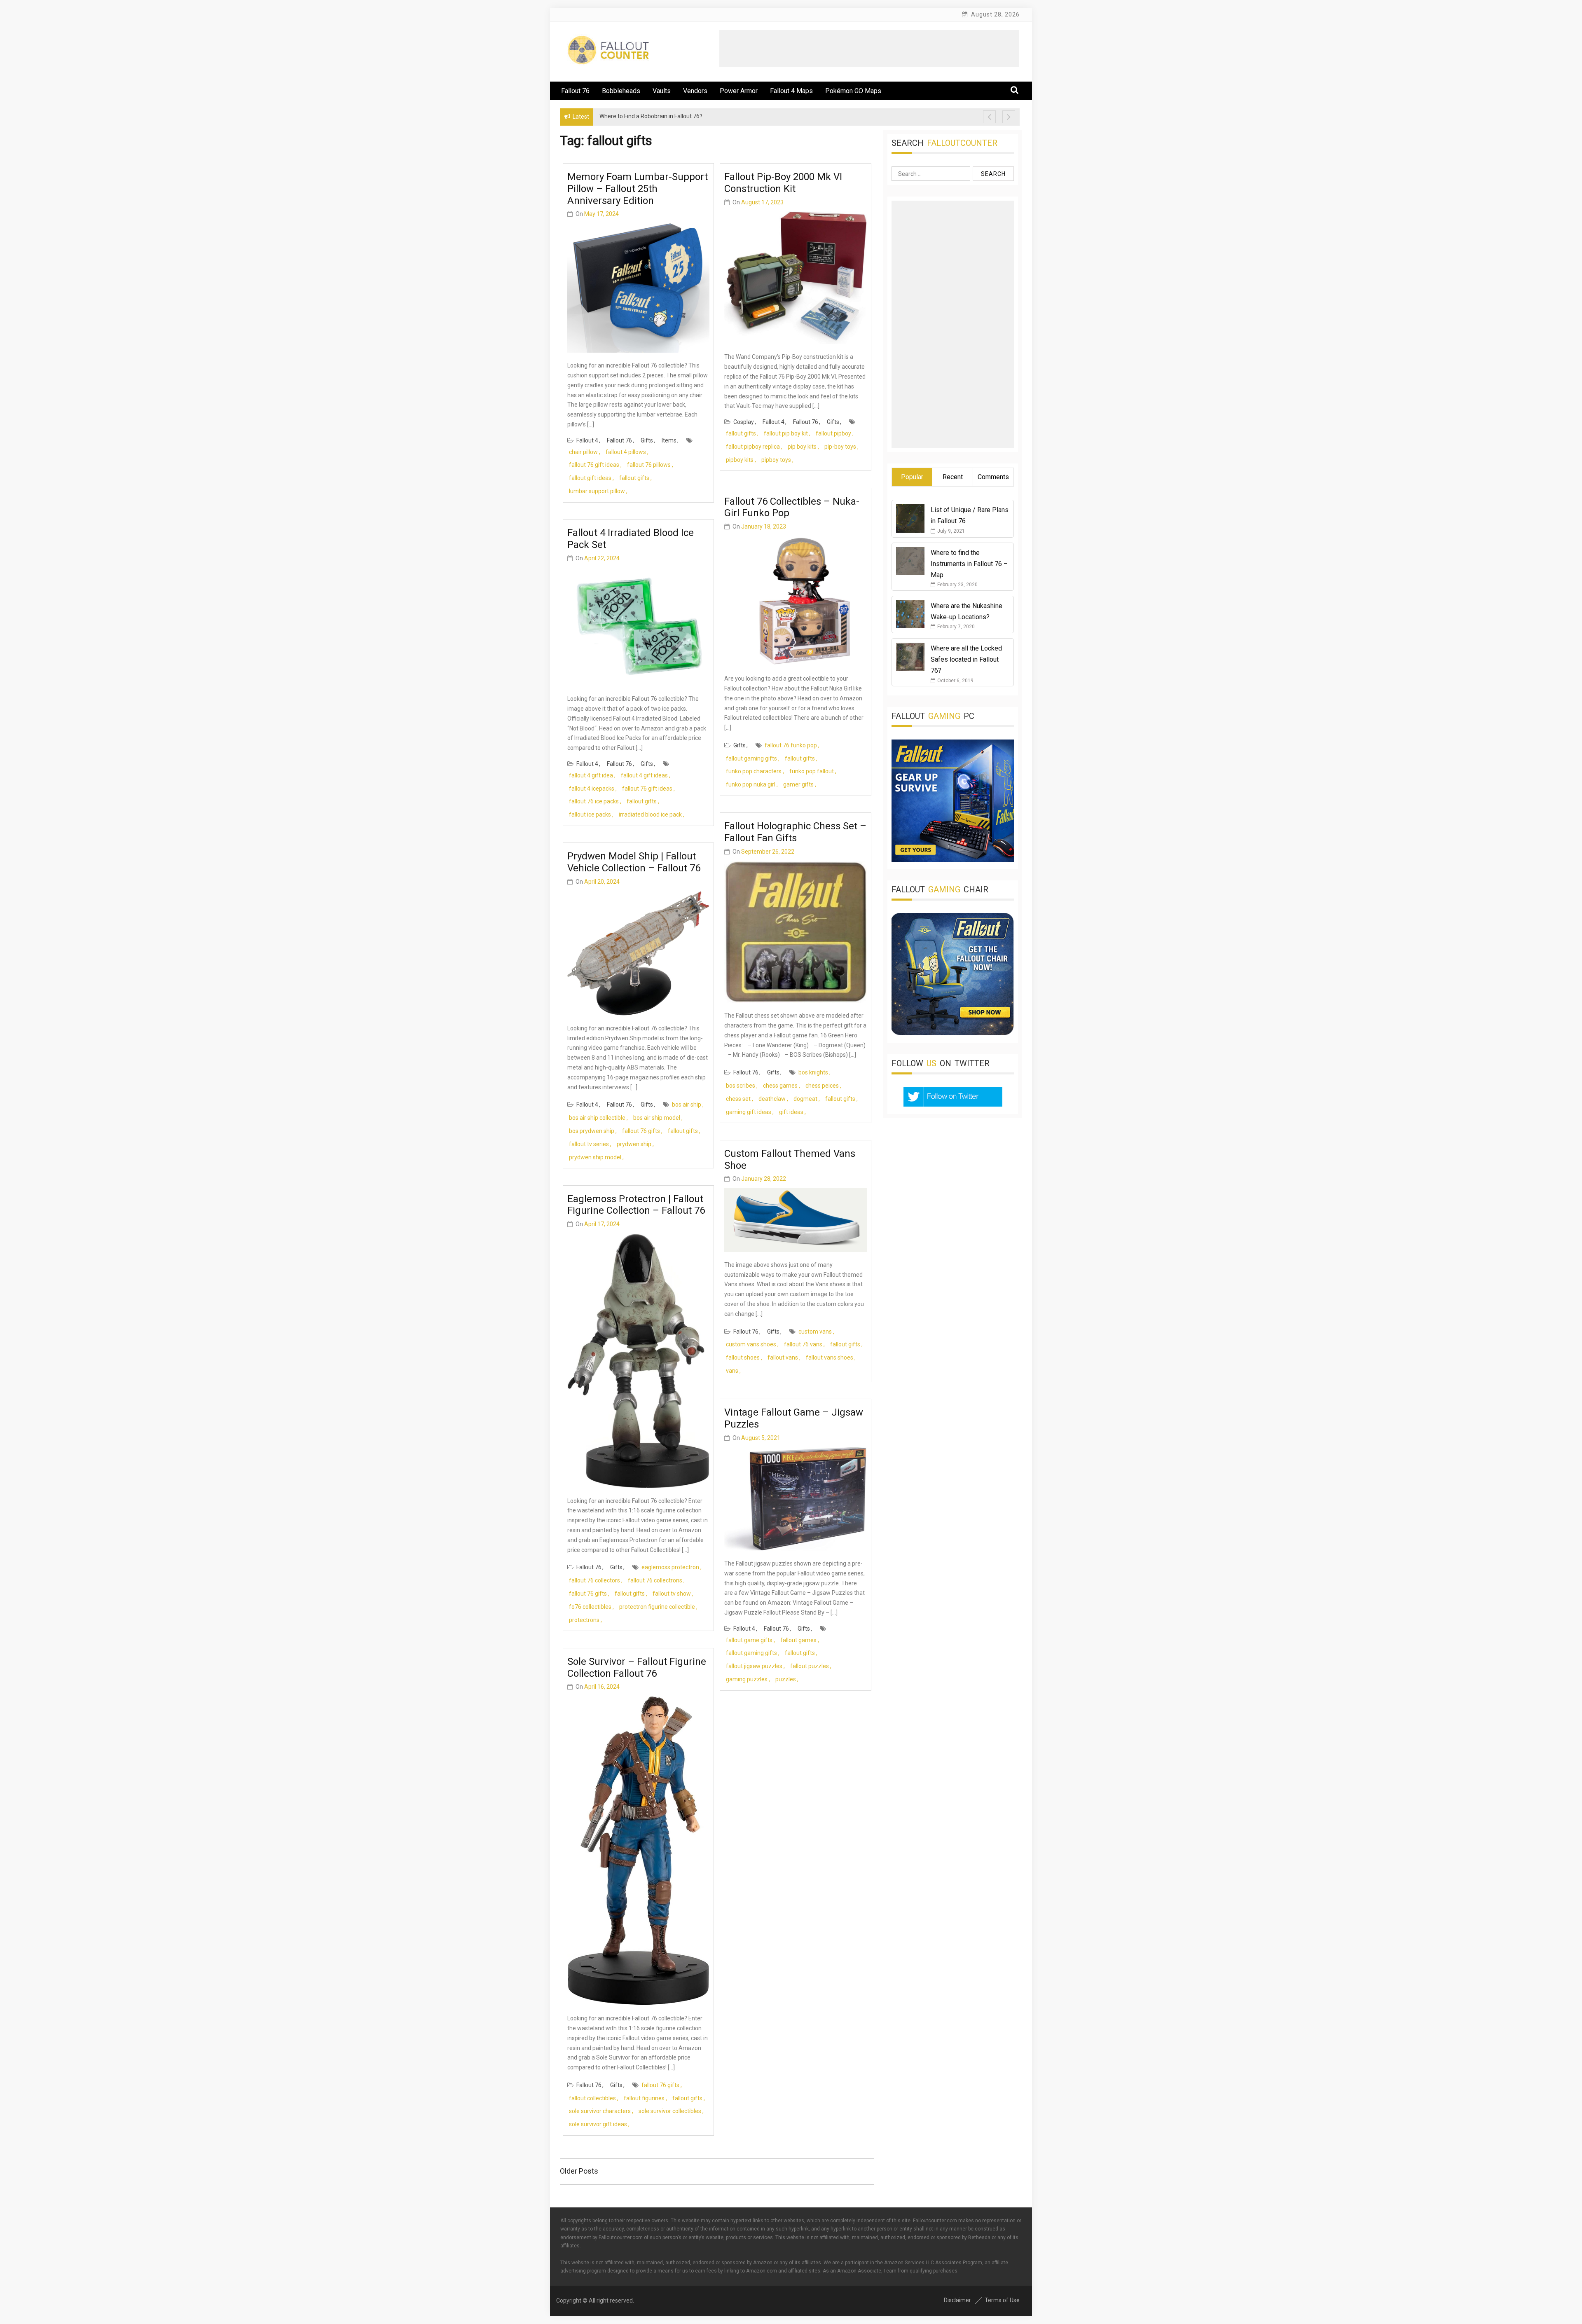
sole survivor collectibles (670, 2111)
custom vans (815, 1332)
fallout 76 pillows (649, 465)
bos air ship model (657, 1118)
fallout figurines (644, 2098)
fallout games (798, 1640)
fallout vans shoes (830, 1357)
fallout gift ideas (590, 478)
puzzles (786, 1679)
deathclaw (772, 1099)
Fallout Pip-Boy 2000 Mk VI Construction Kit (783, 183)
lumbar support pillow (597, 491)
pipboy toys (776, 460)
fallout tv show (672, 1594)
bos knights (813, 1072)
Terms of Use (1002, 2300)
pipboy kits (740, 460)
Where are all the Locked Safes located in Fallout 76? (966, 659)
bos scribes (741, 1086)
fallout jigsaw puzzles (754, 1666)
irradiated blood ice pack (650, 814)
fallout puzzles (810, 1666)
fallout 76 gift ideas (594, 465)
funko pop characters (754, 771)
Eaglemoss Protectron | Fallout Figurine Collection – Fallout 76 (636, 1205)
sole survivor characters (600, 2111)
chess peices (822, 1086)
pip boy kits (802, 447)
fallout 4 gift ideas (644, 775)
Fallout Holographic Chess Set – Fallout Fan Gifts (795, 832)
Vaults (662, 91)
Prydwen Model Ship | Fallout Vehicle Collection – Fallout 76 (634, 862)
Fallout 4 (587, 440)
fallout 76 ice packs (594, 801)
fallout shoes (743, 1357)
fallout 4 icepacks (592, 789)
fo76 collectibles (590, 1607)
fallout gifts (634, 478)
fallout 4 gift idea (591, 775)
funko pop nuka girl (751, 784)
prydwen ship (634, 1144)
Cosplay (744, 422)
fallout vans (783, 1357)
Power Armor (739, 91)
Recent (953, 477)
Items (669, 440)
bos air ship (687, 1105)
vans (732, 1371)
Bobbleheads (621, 91)
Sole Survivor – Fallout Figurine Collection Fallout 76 (637, 1668)
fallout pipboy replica (753, 447)
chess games (780, 1086)
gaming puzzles (747, 1679)
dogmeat (805, 1099)
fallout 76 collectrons (655, 1580)
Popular (912, 477)
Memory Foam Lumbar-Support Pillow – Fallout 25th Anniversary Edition (638, 189)
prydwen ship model (595, 1157)
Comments (993, 477)
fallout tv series (589, 1144)
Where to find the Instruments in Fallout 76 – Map (969, 564)
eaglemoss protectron (670, 1567)
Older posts (579, 2171)
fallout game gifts (749, 1640)
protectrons (584, 1620)
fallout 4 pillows (626, 452)
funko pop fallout (812, 771)
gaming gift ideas (749, 1112)
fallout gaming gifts (751, 758)
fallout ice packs (590, 814)
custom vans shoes (751, 1344)
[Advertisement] (869, 49)
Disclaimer (957, 2300)
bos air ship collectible (597, 1118)
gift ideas (791, 1112)
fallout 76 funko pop (791, 745)
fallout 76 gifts (641, 1131)
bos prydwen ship (592, 1131)
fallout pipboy (833, 433)
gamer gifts (798, 784)
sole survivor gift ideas (598, 2124)
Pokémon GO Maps (853, 91)
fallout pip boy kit (786, 433)
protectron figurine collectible (657, 1607)
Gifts (647, 440)
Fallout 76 (575, 91)
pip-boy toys (840, 447)
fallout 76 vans (803, 1344)
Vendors (695, 91)
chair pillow (583, 452)
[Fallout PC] (953, 860)
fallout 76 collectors (594, 1580)
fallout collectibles (592, 2098)
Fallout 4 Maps (791, 91)
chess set (738, 1099)
